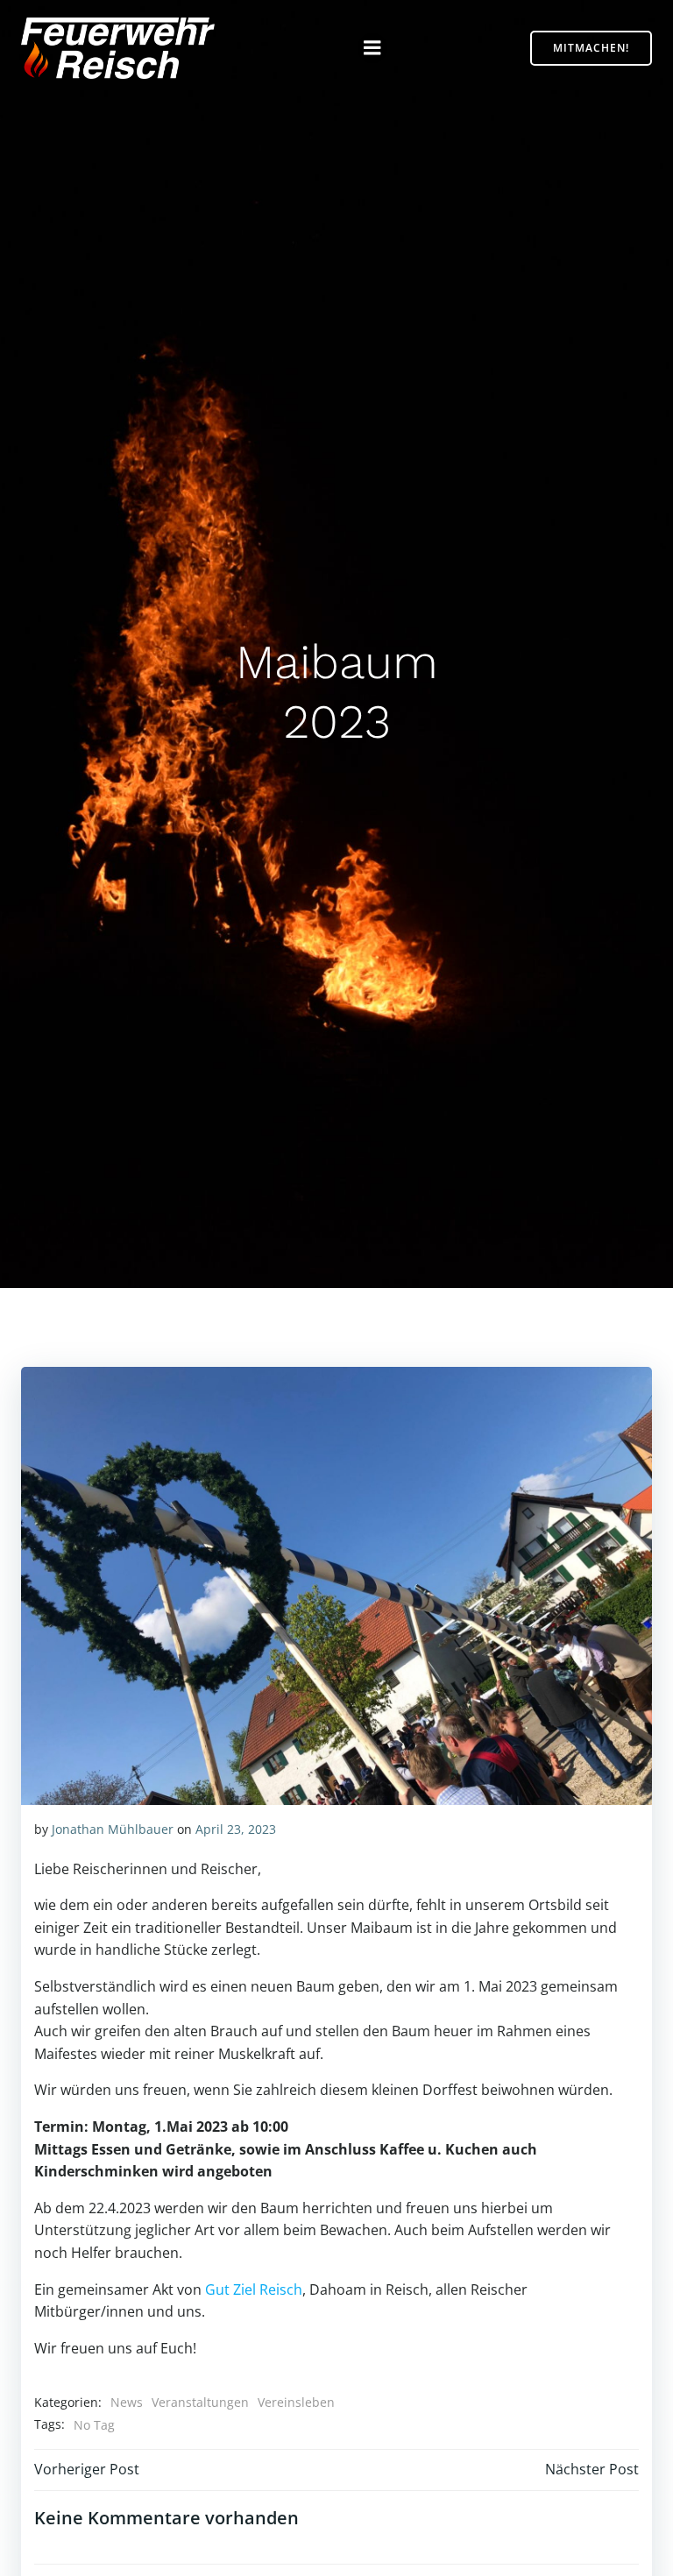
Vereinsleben (296, 2402)
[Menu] (372, 48)
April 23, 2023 (236, 1829)
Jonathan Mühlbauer (113, 1829)
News (127, 2402)
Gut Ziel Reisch (254, 2289)
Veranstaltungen (200, 2402)
